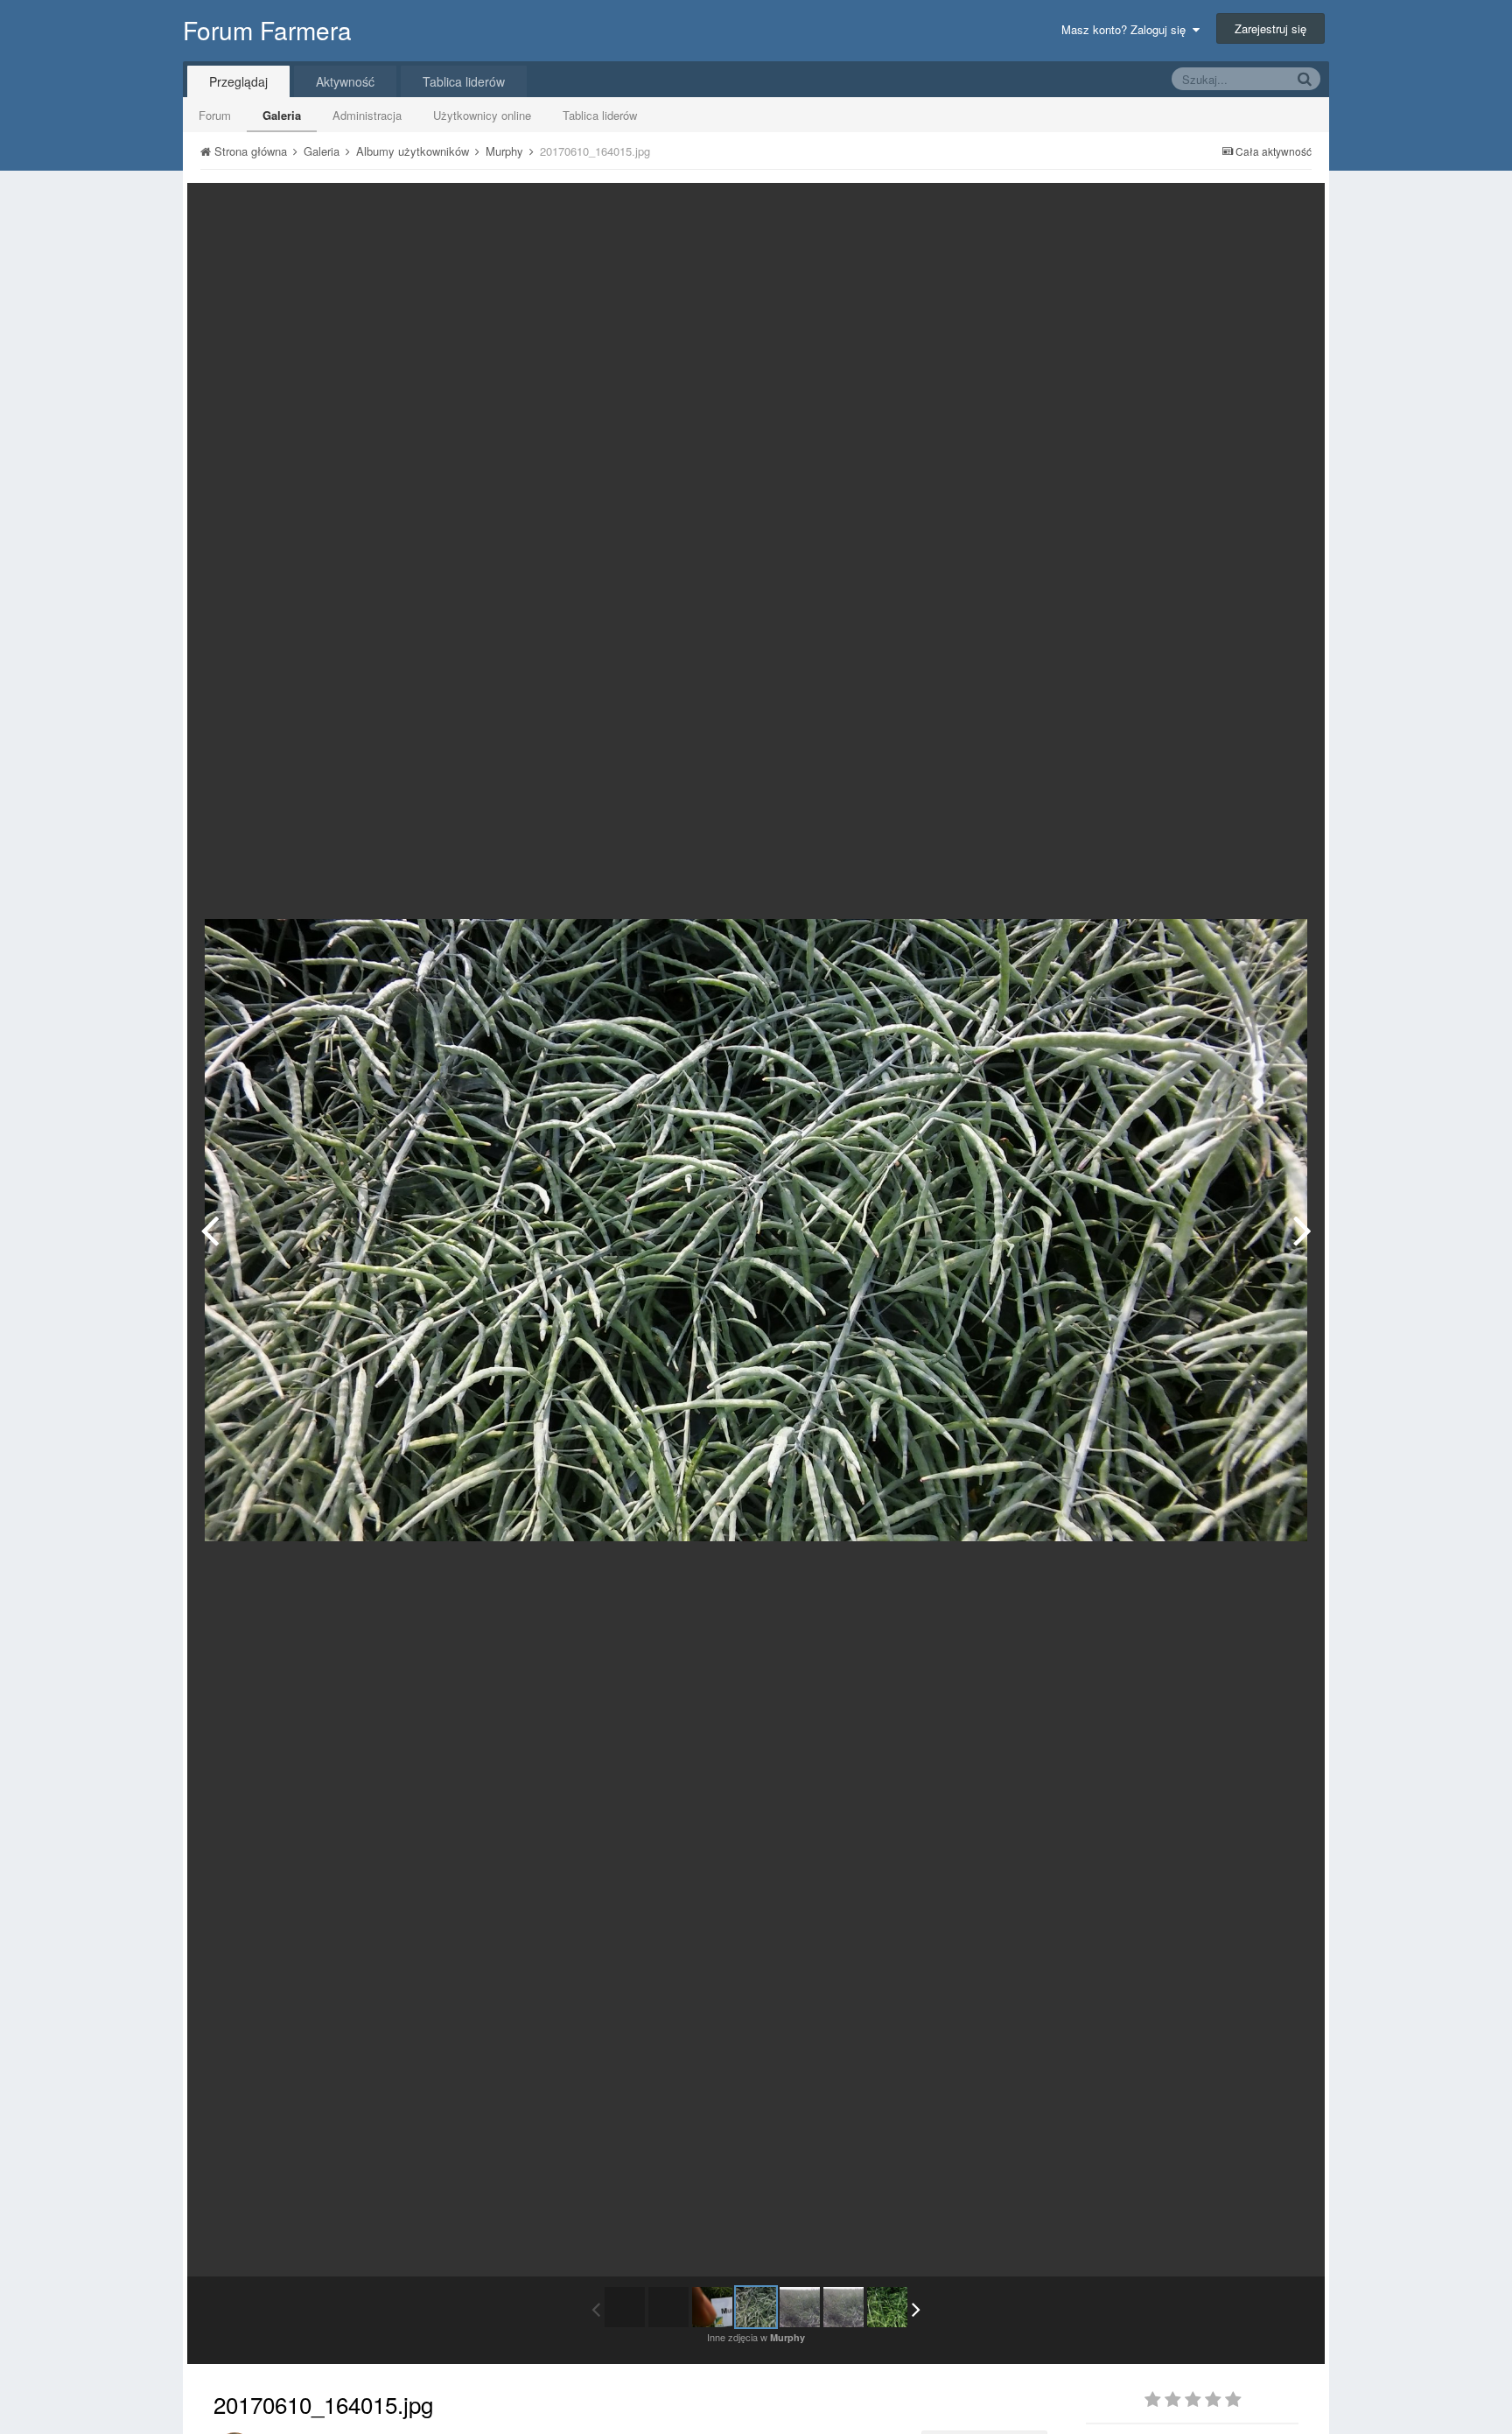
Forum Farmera (267, 30)
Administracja (367, 115)
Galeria (282, 115)
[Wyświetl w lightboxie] (1293, 209)
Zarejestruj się (1270, 28)
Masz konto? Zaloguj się (1127, 29)
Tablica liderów (600, 115)
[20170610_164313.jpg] (843, 2307)
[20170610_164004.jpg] (210, 1230)
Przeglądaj (238, 81)
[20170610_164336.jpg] (887, 2307)
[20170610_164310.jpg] (1302, 1230)
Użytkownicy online (482, 115)
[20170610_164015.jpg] (756, 2307)
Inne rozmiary (1221, 209)
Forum (215, 115)
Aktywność (345, 81)
